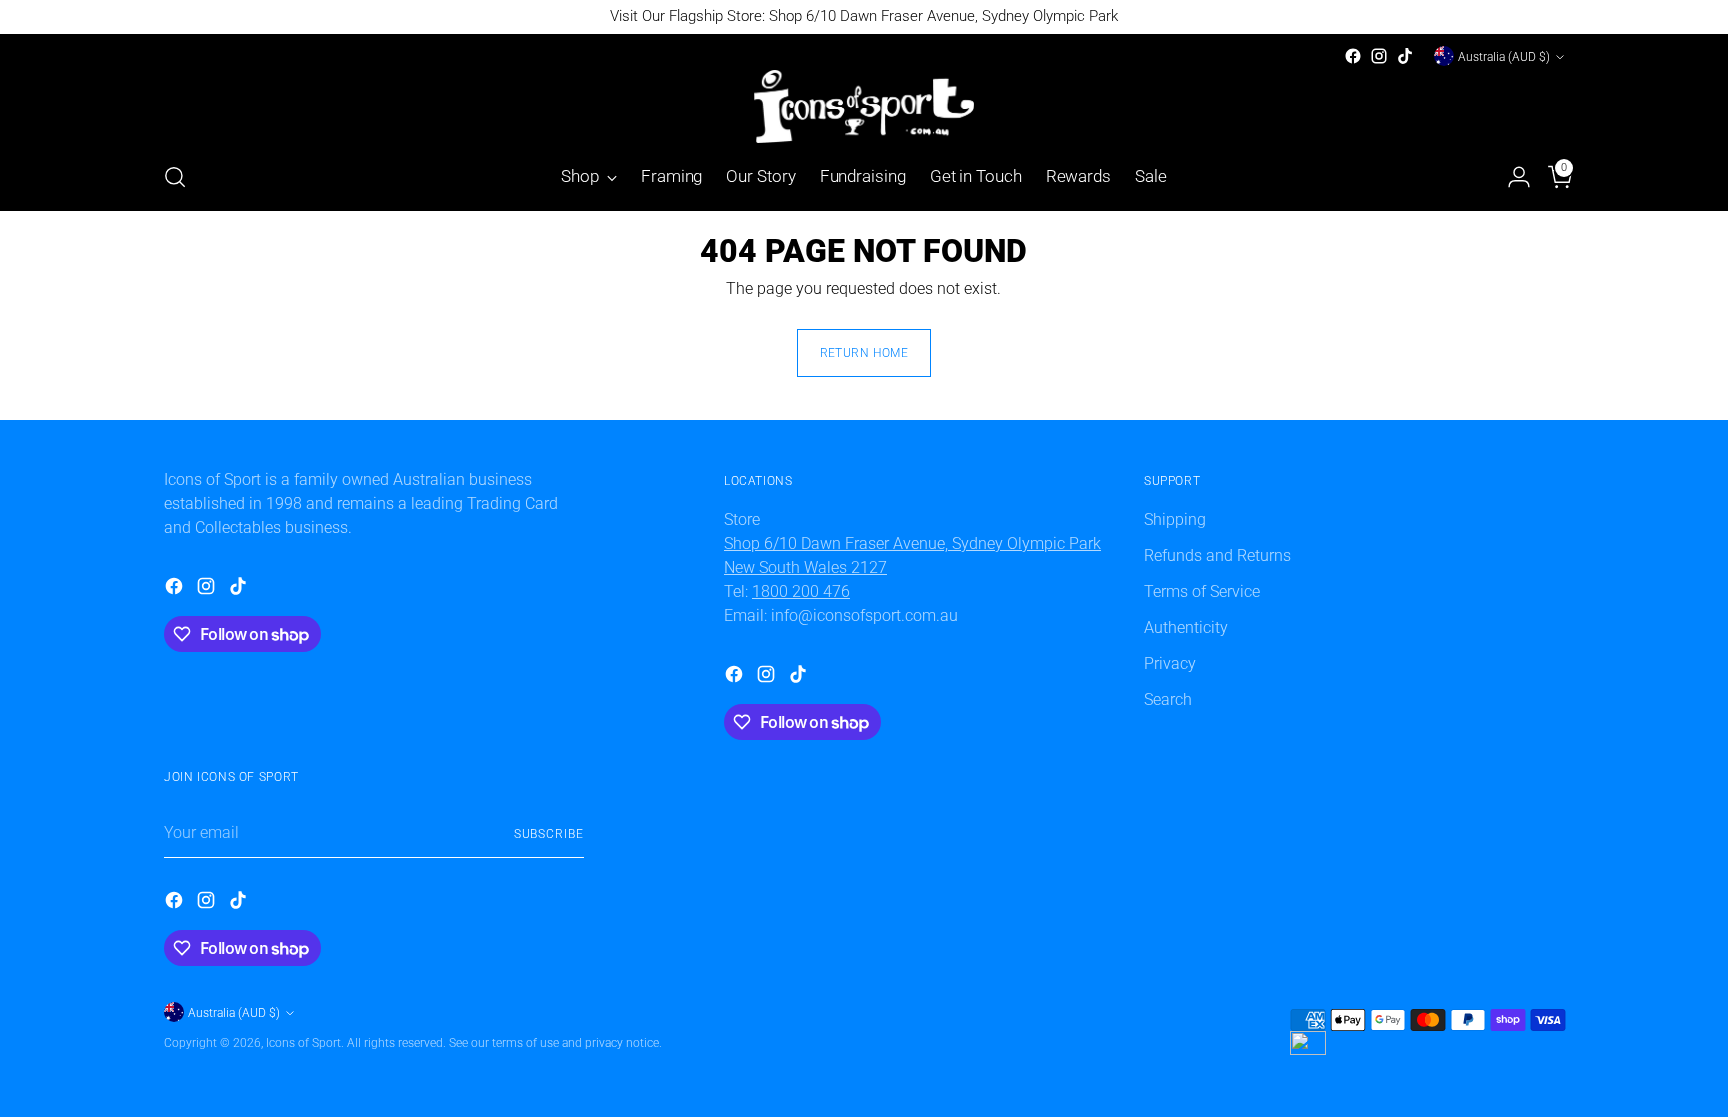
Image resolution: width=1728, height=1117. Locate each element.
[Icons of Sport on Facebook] (1353, 56)
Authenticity (1186, 627)
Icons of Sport (303, 1042)
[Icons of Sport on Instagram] (1379, 56)
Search (1168, 699)
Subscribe (549, 833)
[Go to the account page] (1511, 177)
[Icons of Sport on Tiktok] (1405, 56)
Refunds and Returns (1217, 555)
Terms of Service (1202, 591)
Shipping (1175, 519)
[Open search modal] (175, 177)
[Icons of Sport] (864, 106)
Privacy (1170, 663)
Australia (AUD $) (1504, 56)
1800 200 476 (801, 591)
